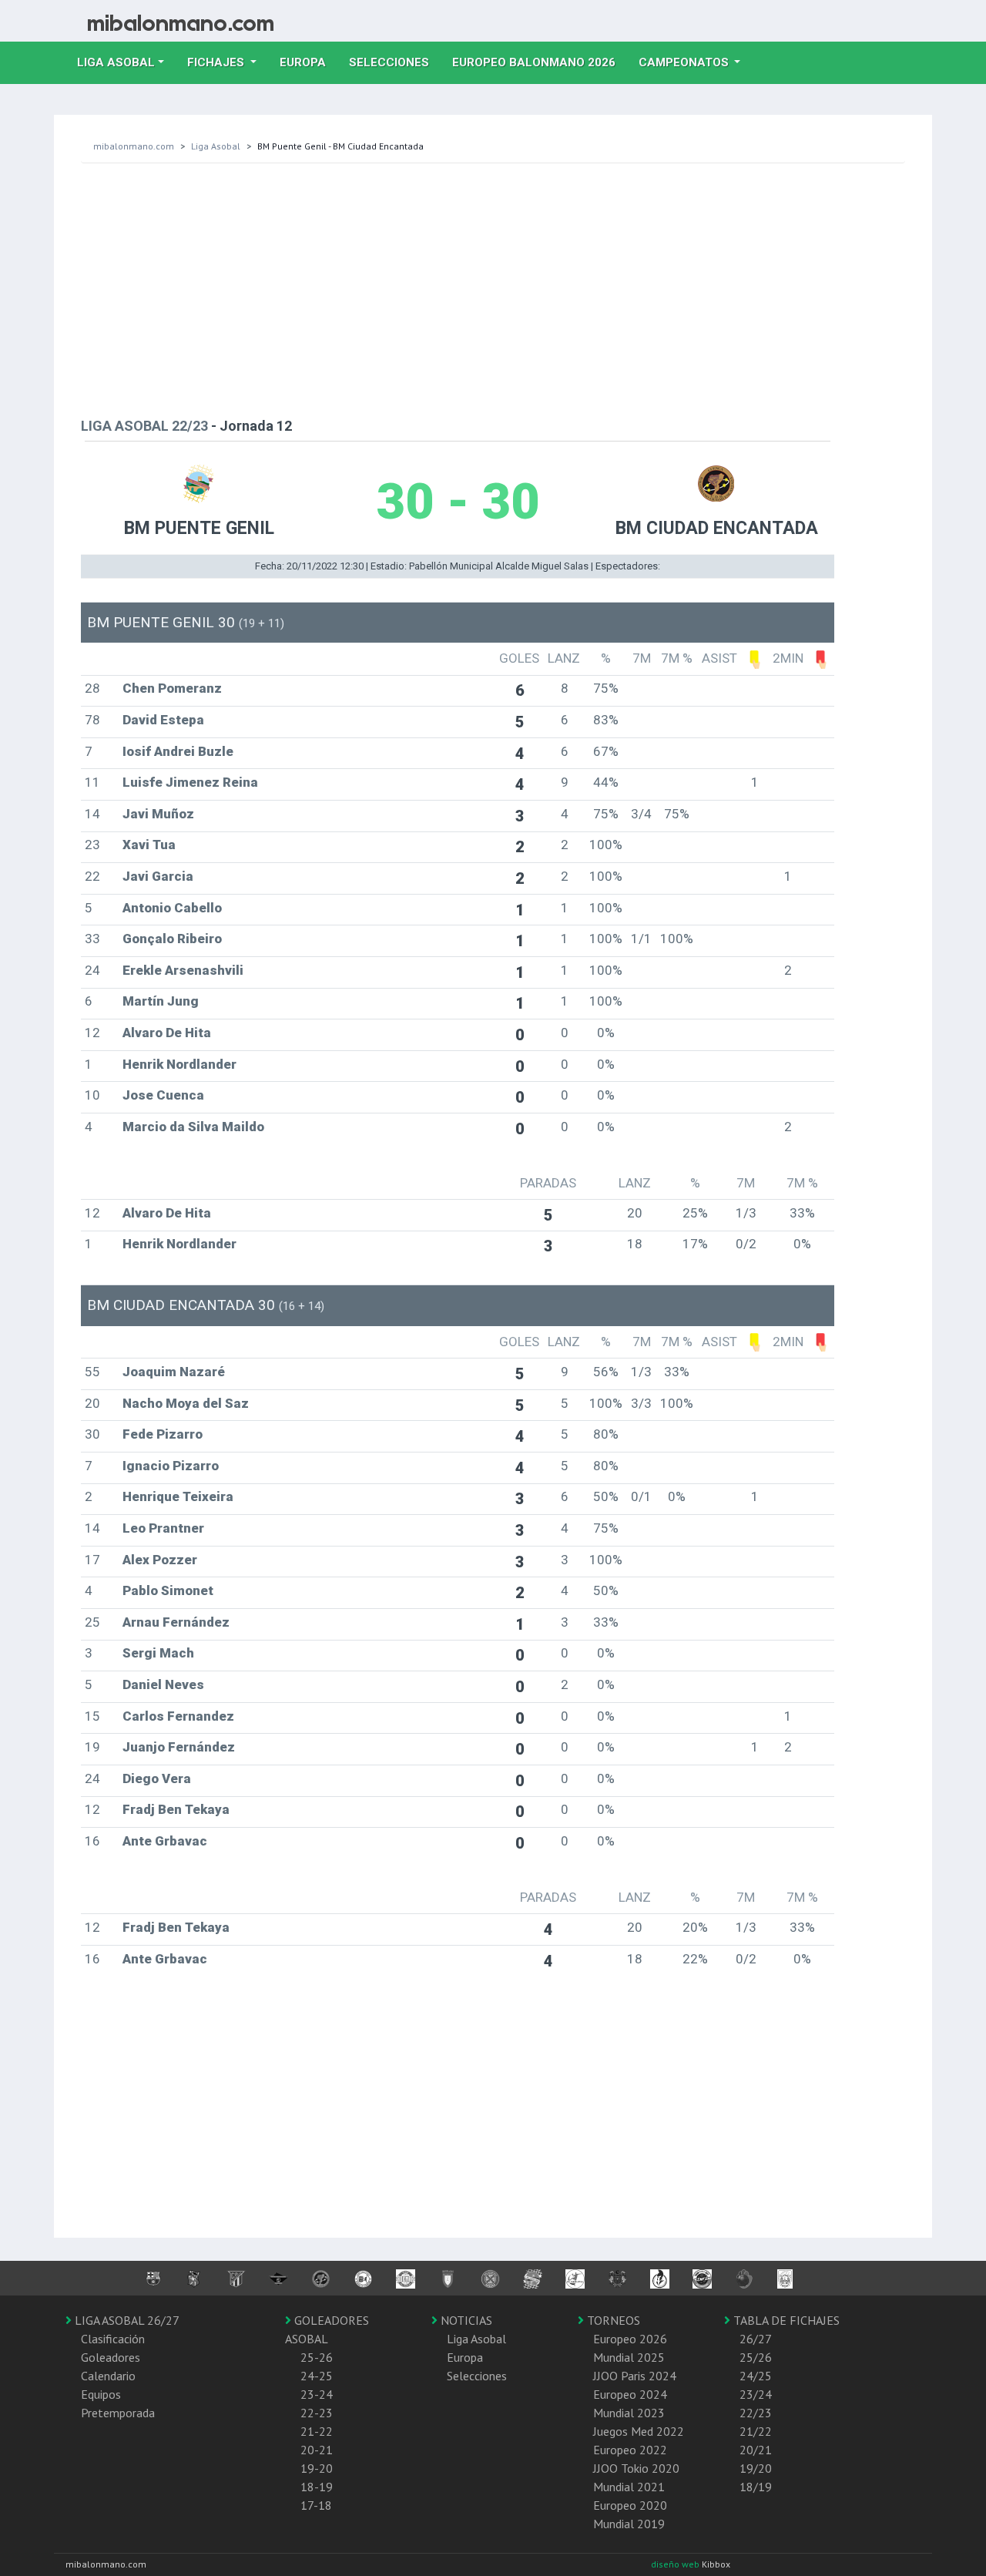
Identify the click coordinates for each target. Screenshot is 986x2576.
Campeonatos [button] (685, 62)
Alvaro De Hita (167, 1033)
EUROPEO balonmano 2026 (540, 62)
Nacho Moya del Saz (186, 1403)
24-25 (317, 2376)
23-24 (317, 2394)
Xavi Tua (149, 845)
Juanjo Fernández (179, 1747)
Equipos (101, 2394)
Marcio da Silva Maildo (193, 1127)
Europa (309, 62)
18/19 (756, 2487)
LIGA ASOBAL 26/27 (126, 2320)
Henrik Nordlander (179, 1064)
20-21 (317, 2450)
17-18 (316, 2505)
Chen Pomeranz (172, 688)
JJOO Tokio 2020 (636, 2468)
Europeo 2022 (630, 2450)
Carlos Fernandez (178, 1716)
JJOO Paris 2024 (635, 2376)
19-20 (317, 2468)
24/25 (756, 2376)
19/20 (756, 2468)
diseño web (676, 2564)
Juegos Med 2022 (639, 2431)
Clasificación (113, 2339)
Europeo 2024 (630, 2394)
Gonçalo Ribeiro (172, 939)
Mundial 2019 (629, 2524)
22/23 (756, 2413)
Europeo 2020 (630, 2505)
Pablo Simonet (168, 1590)
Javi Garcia (158, 876)
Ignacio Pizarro (171, 1466)
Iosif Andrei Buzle (178, 751)
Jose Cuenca (163, 1095)
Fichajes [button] (217, 62)
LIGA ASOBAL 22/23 (144, 426)
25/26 (756, 2357)
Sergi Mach (158, 1653)
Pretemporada (118, 2413)
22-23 (317, 2413)
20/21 (756, 2450)
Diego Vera (157, 1778)
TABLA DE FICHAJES (785, 2320)
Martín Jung (161, 1001)
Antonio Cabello (172, 908)
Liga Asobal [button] (116, 62)
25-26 (317, 2357)
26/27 (756, 2339)
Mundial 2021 (629, 2487)
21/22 (756, 2431)
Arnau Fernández (176, 1622)
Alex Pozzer (160, 1560)
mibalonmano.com (134, 146)
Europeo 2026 (630, 2339)
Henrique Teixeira (178, 1496)
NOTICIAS (465, 2320)
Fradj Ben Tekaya (176, 1809)
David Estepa (163, 720)
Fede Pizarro (163, 1434)
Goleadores (111, 2357)
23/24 (756, 2394)
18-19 (317, 2487)
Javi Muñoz (158, 814)
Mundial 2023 (629, 2413)
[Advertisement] (493, 287)
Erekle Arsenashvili (183, 970)
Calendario (108, 2376)
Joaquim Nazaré (174, 1372)
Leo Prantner (163, 1528)
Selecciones (395, 62)
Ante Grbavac (165, 1841)
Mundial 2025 (629, 2357)
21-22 (317, 2431)
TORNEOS (612, 2320)
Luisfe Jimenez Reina (190, 782)
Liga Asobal (216, 146)
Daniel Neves (163, 1684)
